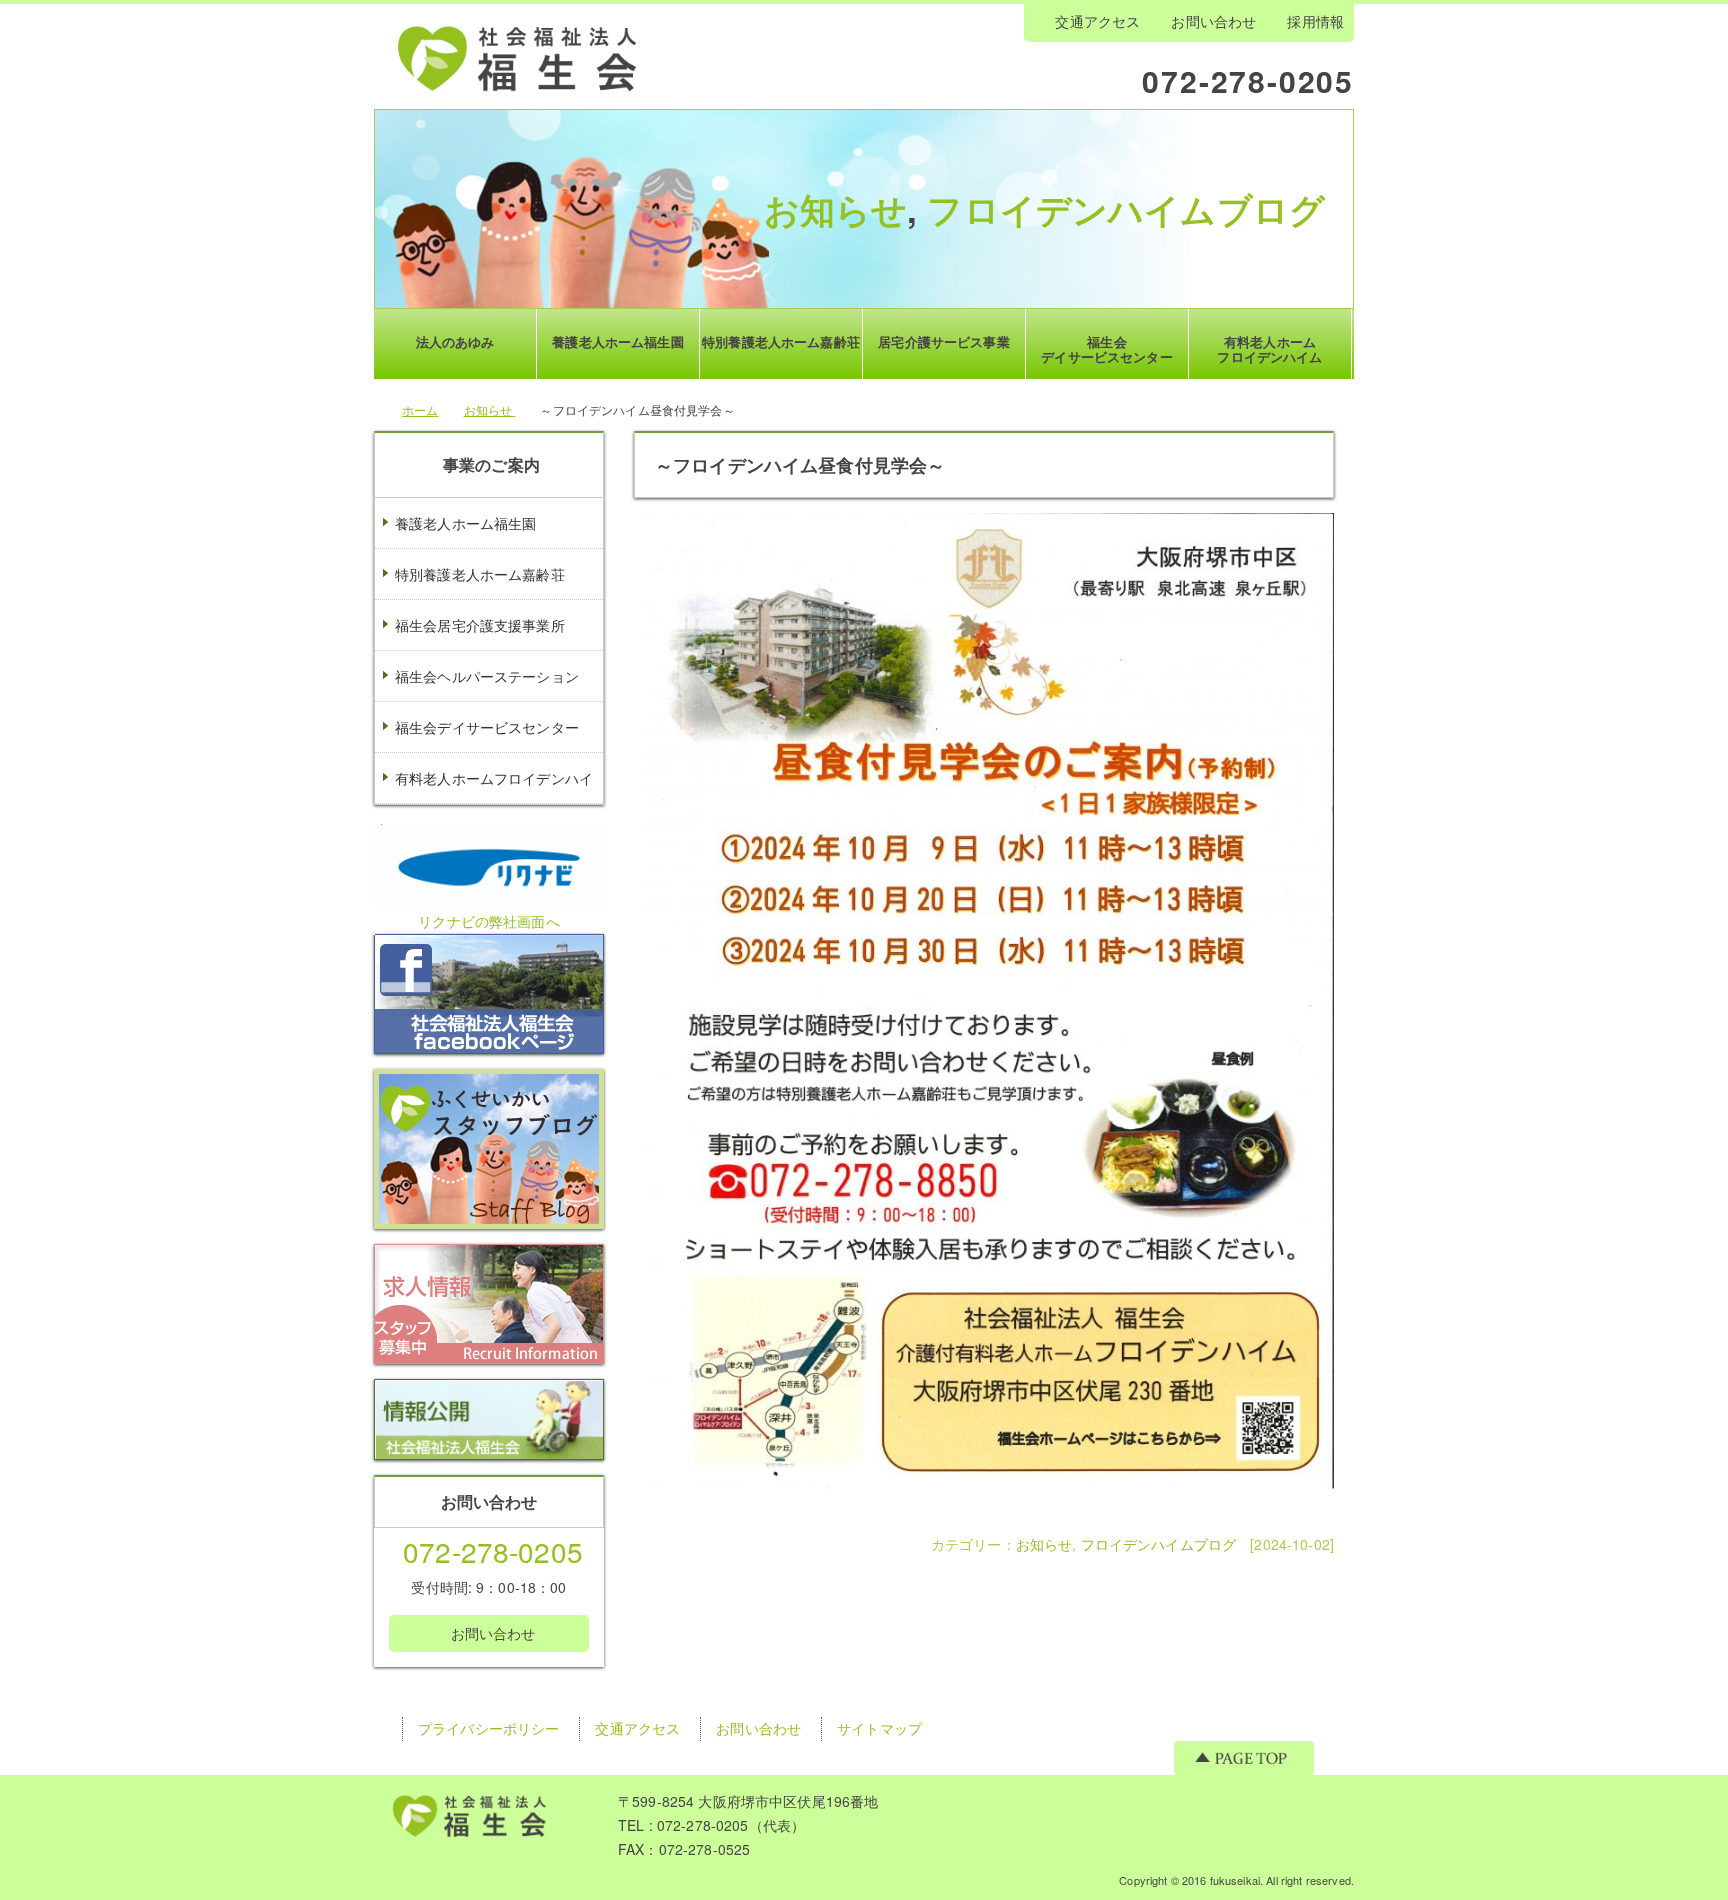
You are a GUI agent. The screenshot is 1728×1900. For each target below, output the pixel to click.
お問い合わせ (1213, 21)
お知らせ (836, 209)
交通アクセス (1097, 21)
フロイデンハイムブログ (1126, 209)
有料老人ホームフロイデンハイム (484, 803)
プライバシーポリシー (488, 1728)
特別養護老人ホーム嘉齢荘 (480, 574)
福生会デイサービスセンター (487, 727)
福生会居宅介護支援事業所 (480, 625)
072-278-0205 (1248, 79)
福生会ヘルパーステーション (487, 676)
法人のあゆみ (455, 341)
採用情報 (1315, 21)
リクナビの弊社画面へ (488, 921)
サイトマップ (879, 1728)
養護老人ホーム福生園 (465, 523)
